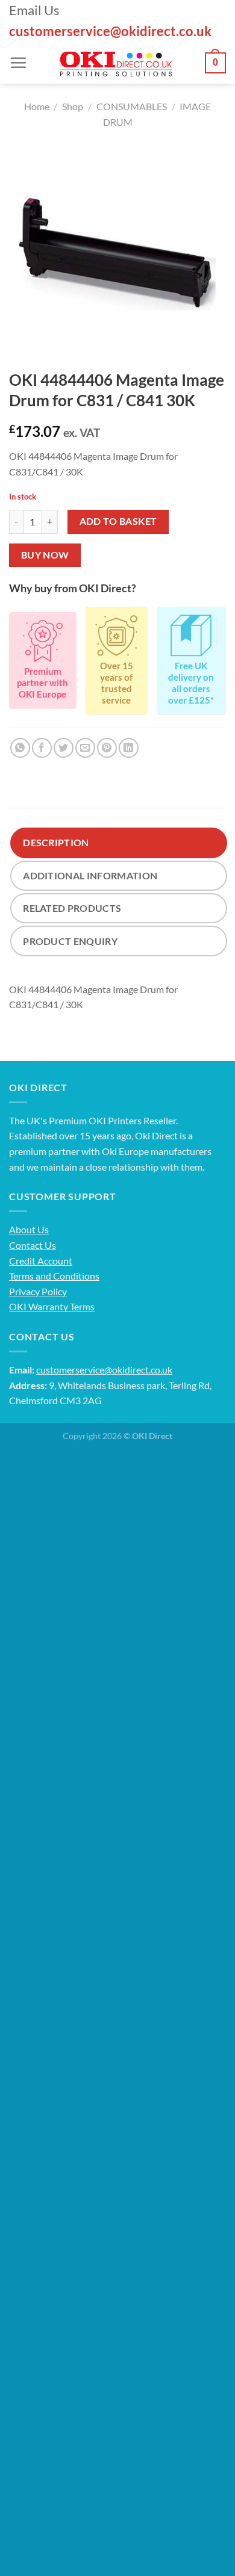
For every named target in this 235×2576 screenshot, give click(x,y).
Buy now (45, 555)
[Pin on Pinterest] (107, 748)
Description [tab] (56, 842)
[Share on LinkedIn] (129, 748)
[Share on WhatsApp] (20, 748)
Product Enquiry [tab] (70, 941)
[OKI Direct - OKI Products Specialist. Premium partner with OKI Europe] (116, 63)
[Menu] (18, 63)
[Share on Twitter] (64, 748)
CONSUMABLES (132, 106)
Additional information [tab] (90, 875)
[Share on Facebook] (42, 748)
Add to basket (118, 521)
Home (37, 106)
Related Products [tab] (72, 908)
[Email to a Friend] (85, 748)
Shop (73, 106)
